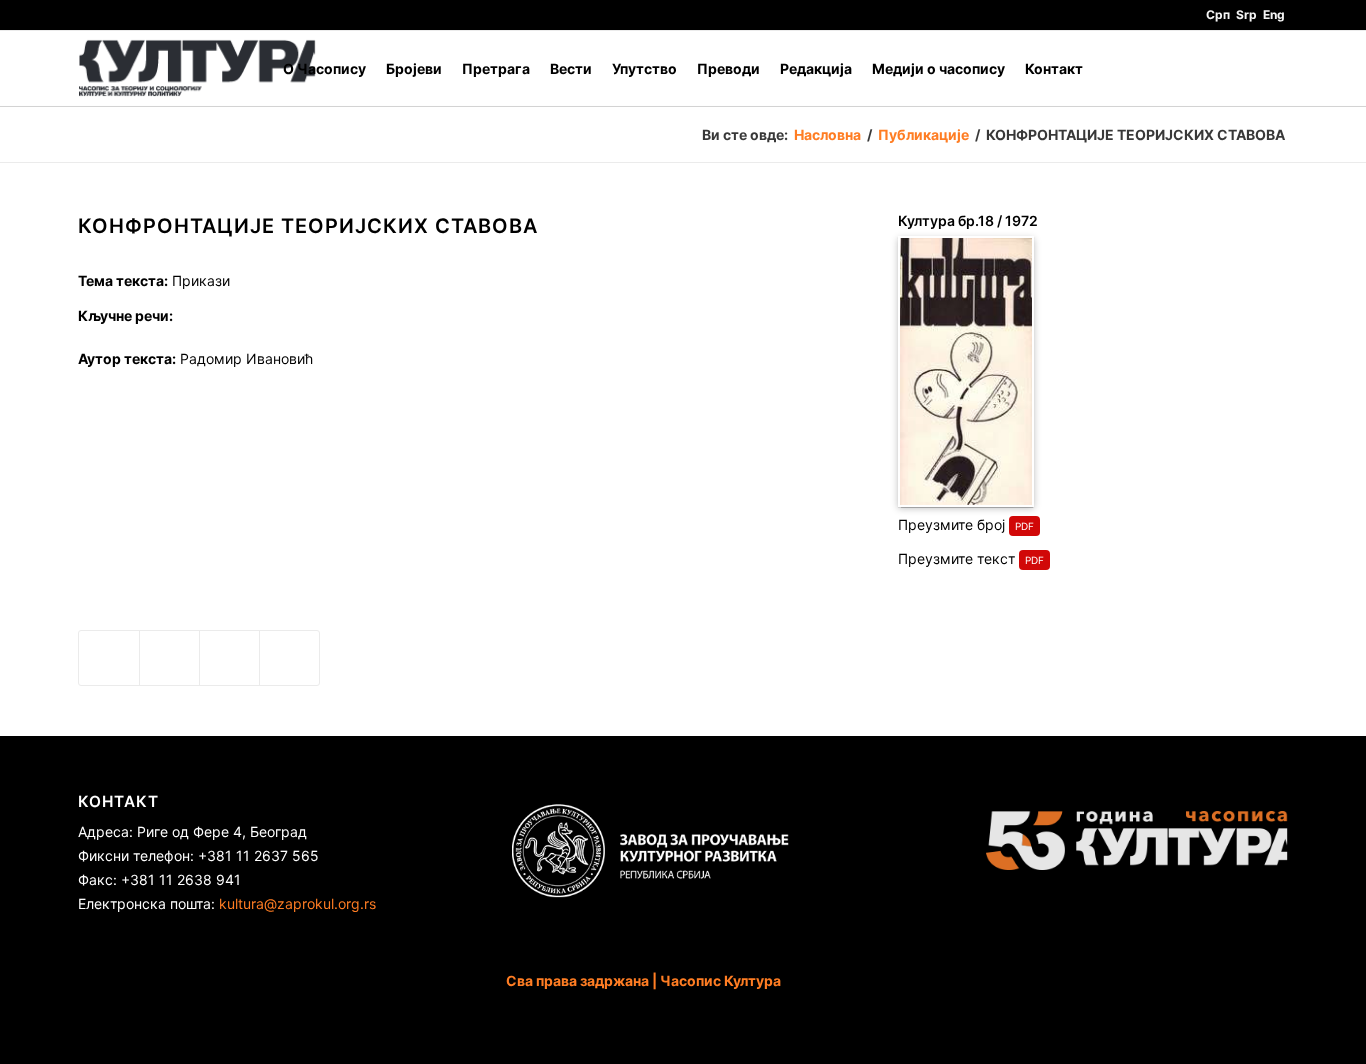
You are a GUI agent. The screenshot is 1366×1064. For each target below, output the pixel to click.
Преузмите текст (956, 558)
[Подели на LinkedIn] (229, 658)
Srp (1246, 14)
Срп (1218, 14)
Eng (1274, 14)
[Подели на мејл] (289, 658)
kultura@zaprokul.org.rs (297, 903)
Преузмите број (951, 524)
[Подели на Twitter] (169, 658)
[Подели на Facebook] (109, 658)
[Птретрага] (1268, 68)
